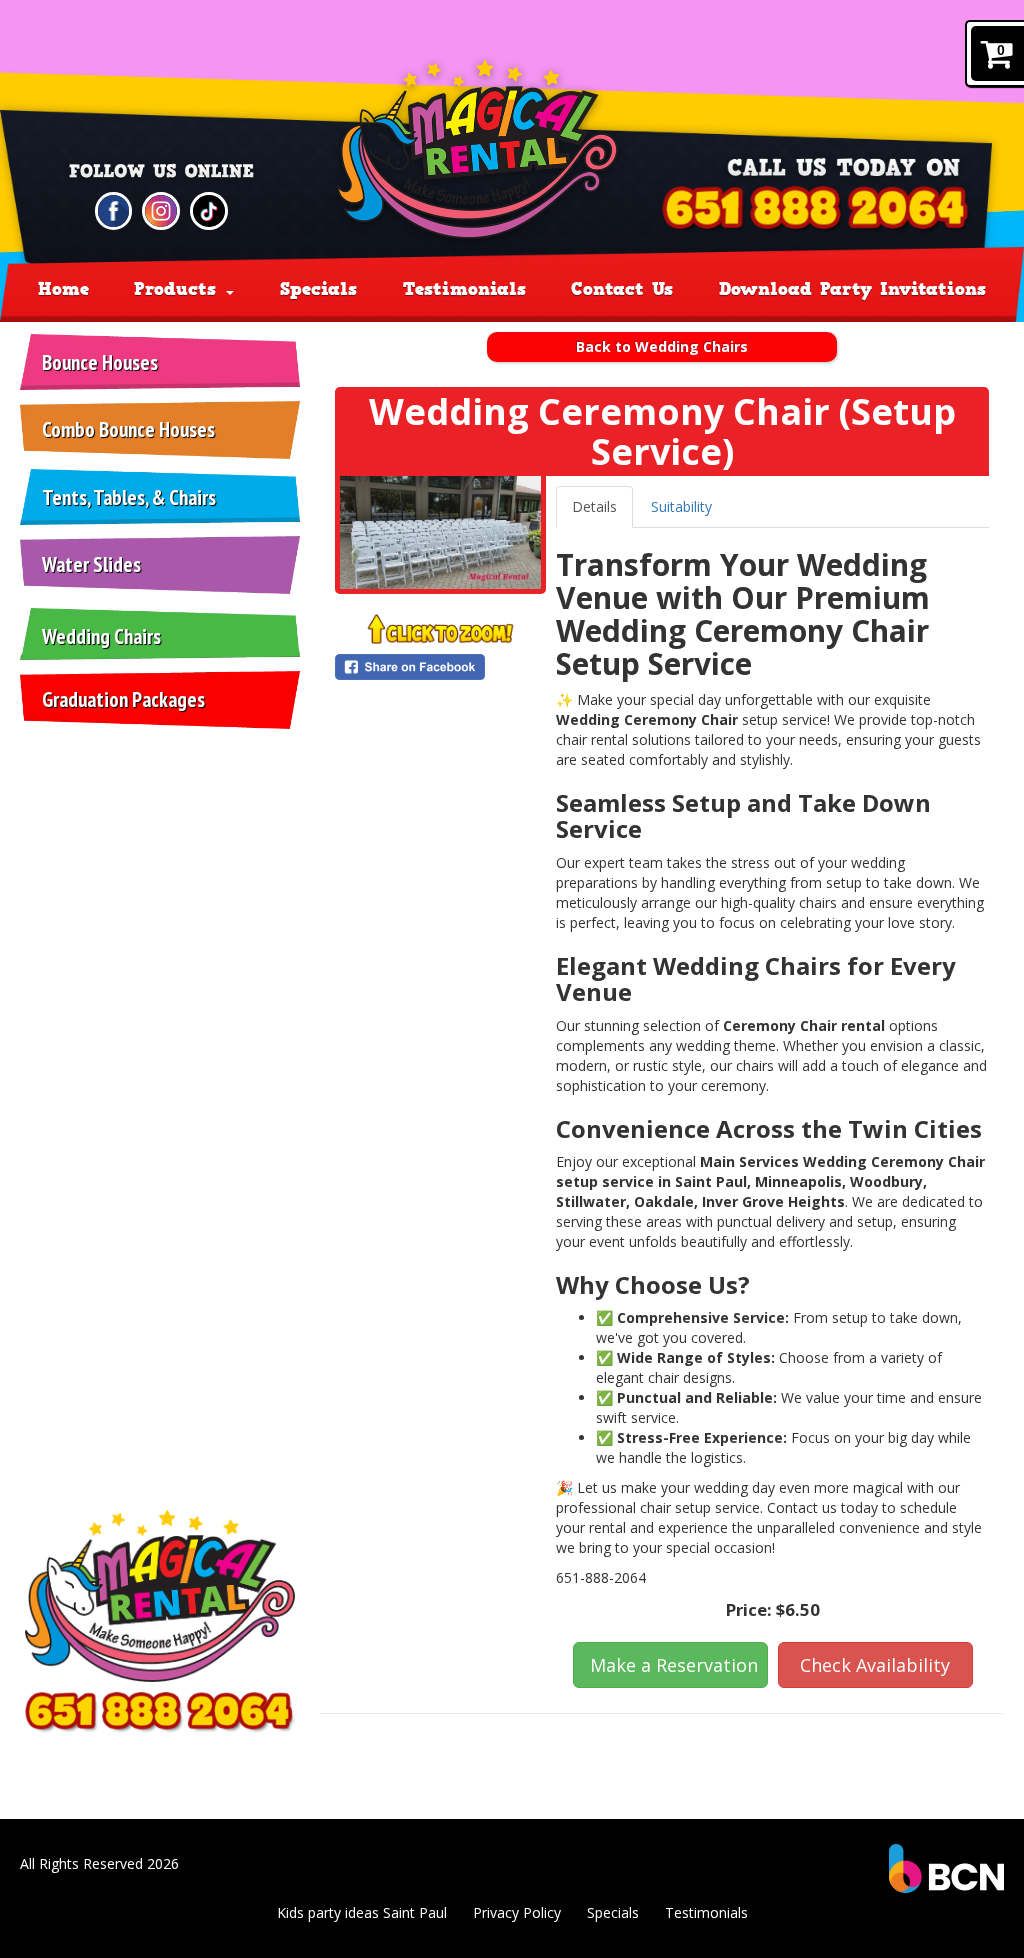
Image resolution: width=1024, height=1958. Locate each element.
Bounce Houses (100, 362)
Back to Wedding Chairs (662, 346)
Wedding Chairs (101, 636)
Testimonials (464, 289)
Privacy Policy (517, 1912)
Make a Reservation (674, 1665)
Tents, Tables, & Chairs (129, 497)
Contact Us (622, 289)
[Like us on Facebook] (114, 209)
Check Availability (875, 1665)
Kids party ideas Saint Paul (362, 1912)
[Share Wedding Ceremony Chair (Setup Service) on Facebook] (440, 667)
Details (594, 506)
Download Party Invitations (852, 289)
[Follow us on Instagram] (161, 209)
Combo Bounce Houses (128, 429)
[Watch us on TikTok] (209, 209)
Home (63, 289)
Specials (318, 289)
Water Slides (91, 564)
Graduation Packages (123, 699)
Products (179, 289)
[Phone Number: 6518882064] (816, 209)
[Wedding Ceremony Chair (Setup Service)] (440, 532)
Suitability (681, 506)
